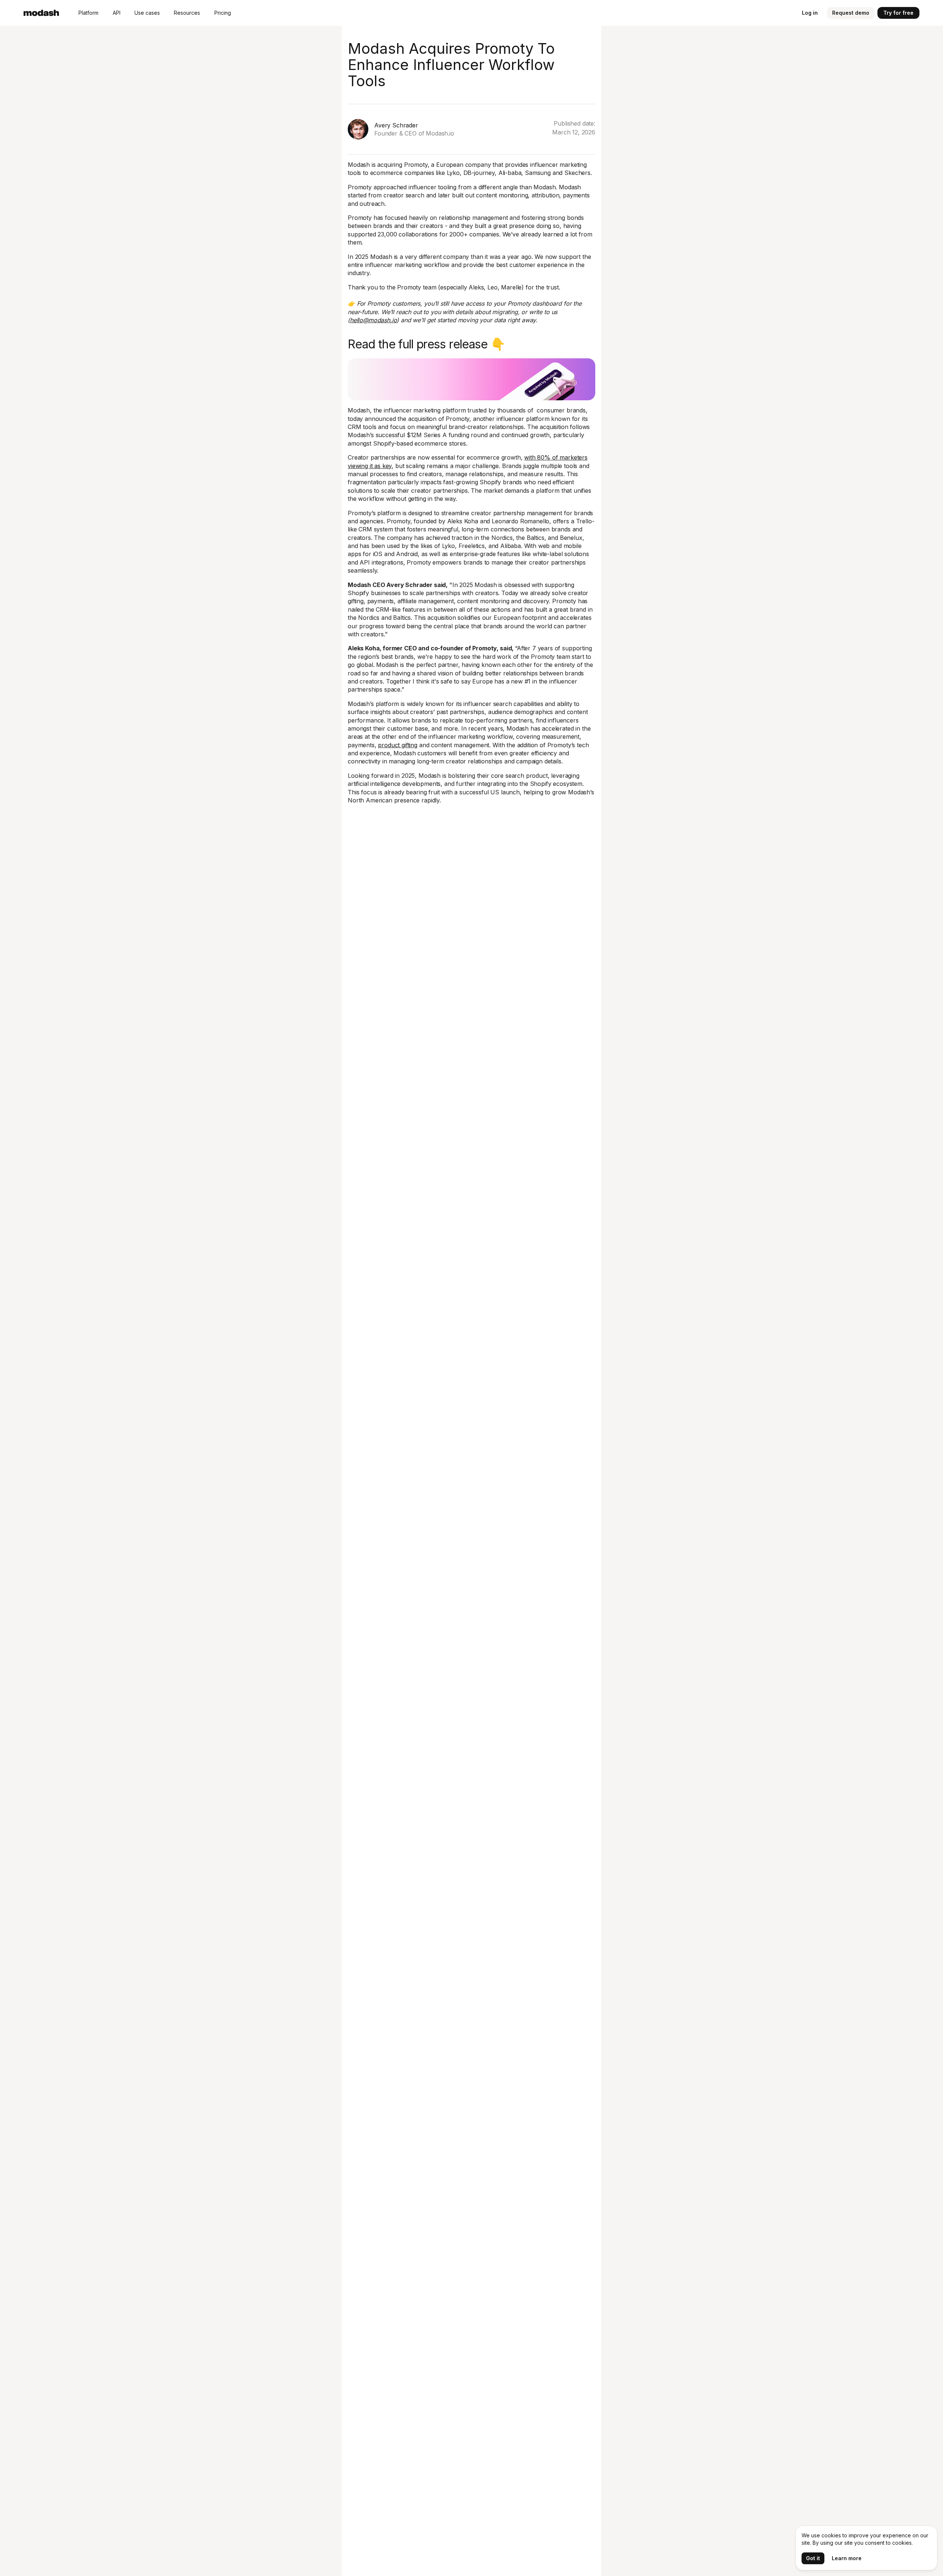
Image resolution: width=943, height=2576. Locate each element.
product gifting (398, 745)
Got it (813, 2558)
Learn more (847, 2558)
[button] (88, 13)
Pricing (223, 13)
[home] (41, 13)
